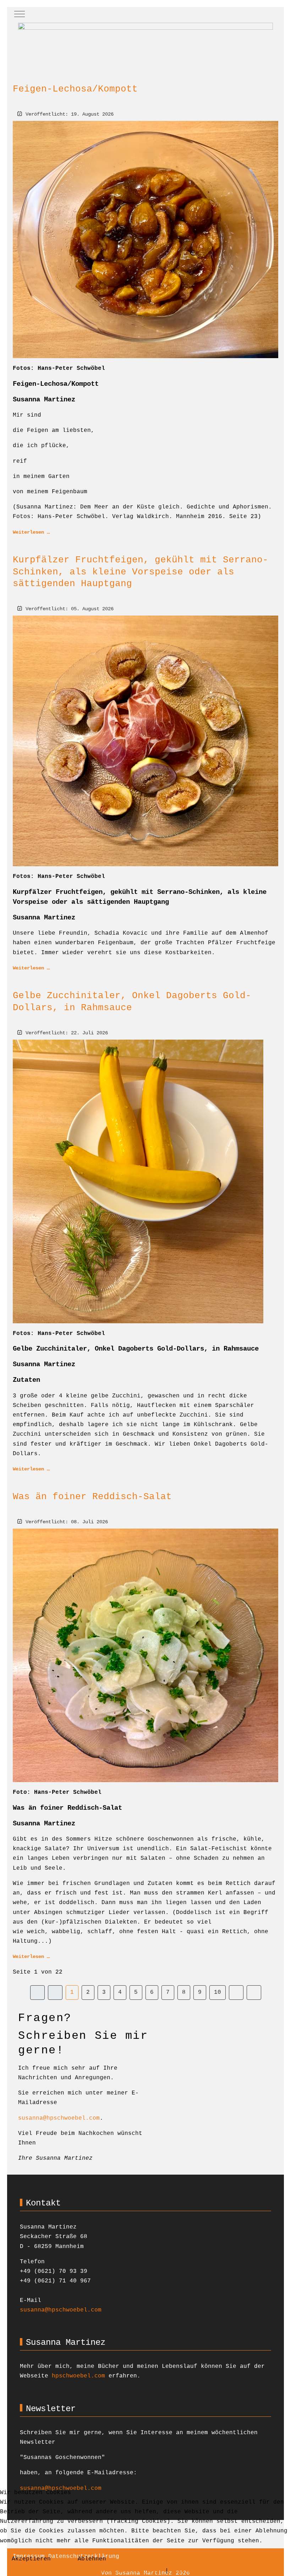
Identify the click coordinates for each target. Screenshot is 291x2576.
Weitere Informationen (124, 2571)
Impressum (188, 2571)
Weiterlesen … (31, 532)
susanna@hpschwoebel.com (59, 2118)
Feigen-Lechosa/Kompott (75, 89)
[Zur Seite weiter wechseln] (236, 1993)
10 (218, 1992)
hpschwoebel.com (78, 2376)
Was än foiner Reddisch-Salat (92, 1497)
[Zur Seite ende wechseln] (254, 1993)
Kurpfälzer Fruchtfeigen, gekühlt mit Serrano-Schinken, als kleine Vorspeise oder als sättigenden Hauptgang (141, 572)
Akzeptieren (31, 2559)
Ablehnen (92, 2559)
